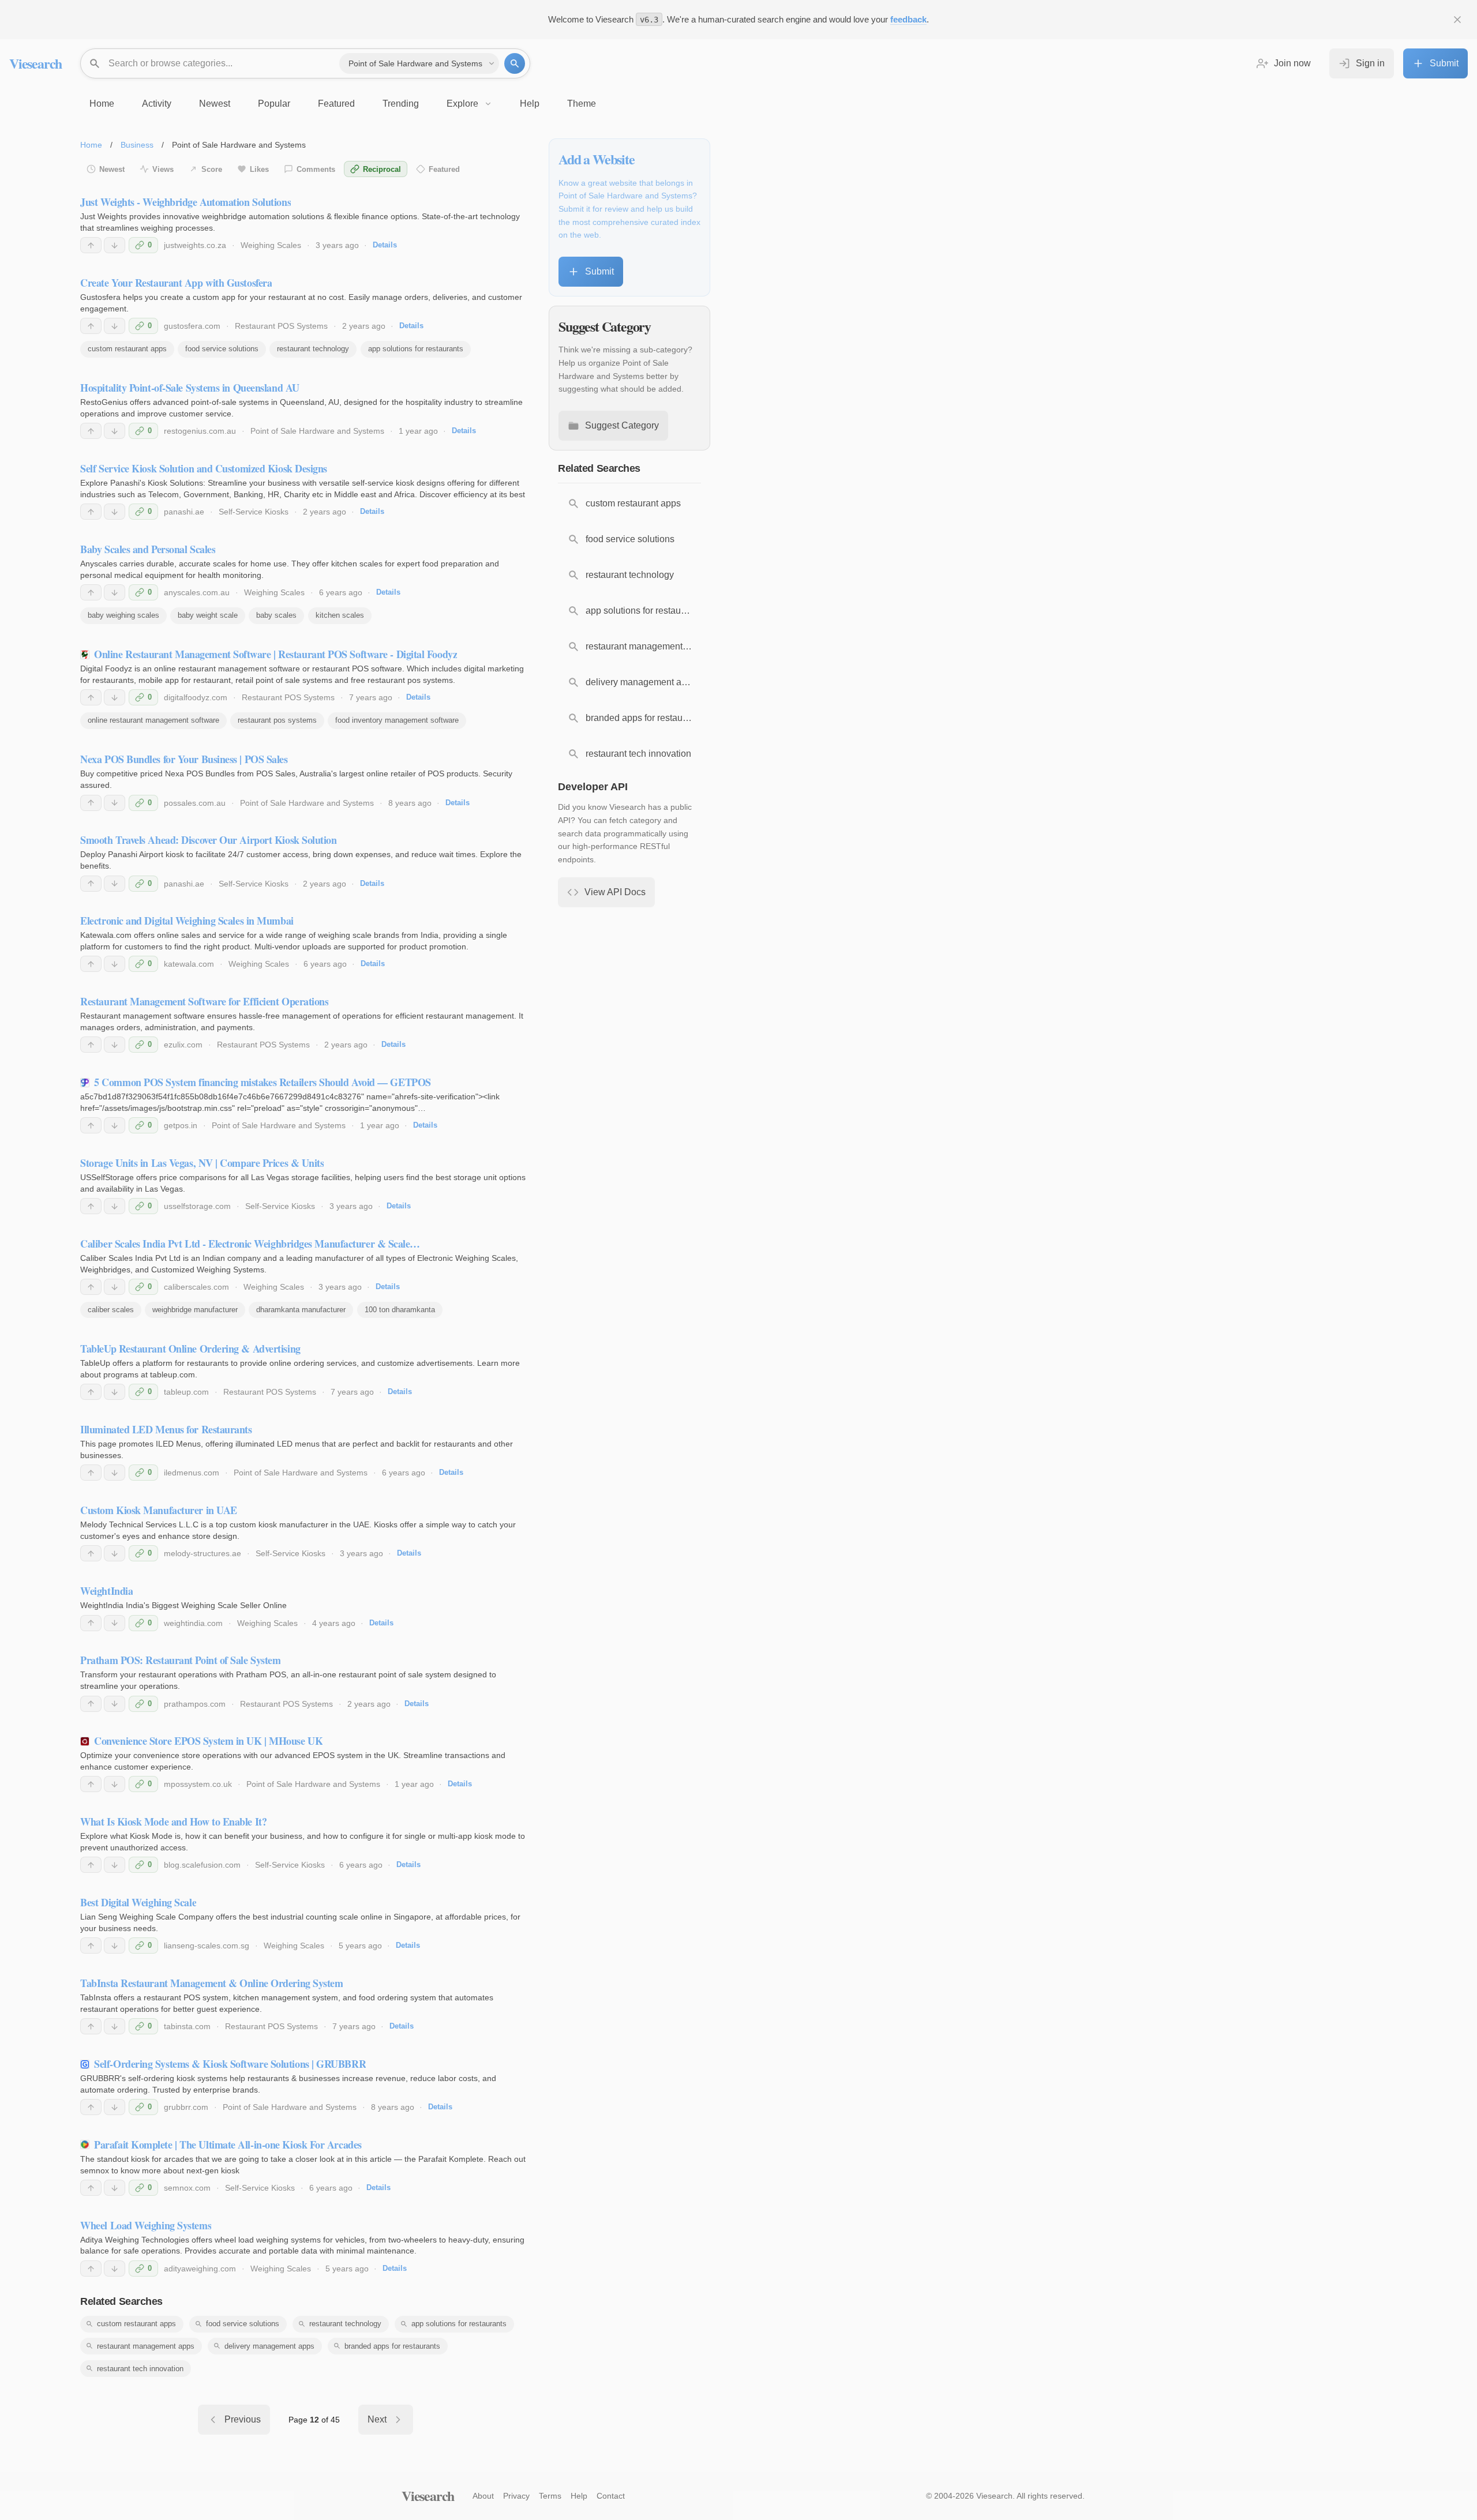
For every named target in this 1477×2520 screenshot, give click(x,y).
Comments (316, 169)
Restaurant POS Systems (281, 326)
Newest (112, 169)
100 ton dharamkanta (400, 1310)
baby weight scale (208, 615)
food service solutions (222, 349)
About (483, 2496)
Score (212, 169)
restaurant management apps (146, 2346)
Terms (550, 2496)
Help (579, 2496)
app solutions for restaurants (416, 349)
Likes (259, 169)
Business (137, 145)
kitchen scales (340, 615)
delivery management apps (269, 2346)
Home (91, 145)
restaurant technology (313, 349)
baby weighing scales (123, 615)
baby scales (276, 615)
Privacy (516, 2496)
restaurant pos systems (277, 720)
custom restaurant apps (127, 349)
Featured (444, 169)
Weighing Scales (271, 245)
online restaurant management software (153, 720)
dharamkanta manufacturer (301, 1310)
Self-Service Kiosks (254, 512)
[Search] (515, 63)
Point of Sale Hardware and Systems (317, 431)
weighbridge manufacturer (195, 1310)
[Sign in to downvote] (115, 245)
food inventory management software (397, 720)
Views (163, 169)
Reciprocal (382, 169)
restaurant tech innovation (140, 2369)
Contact (611, 2496)
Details (385, 245)
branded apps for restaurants (392, 2346)
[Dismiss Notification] (1457, 20)
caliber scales (111, 1310)
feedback (908, 19)
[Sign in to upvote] (91, 245)
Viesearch (35, 63)
